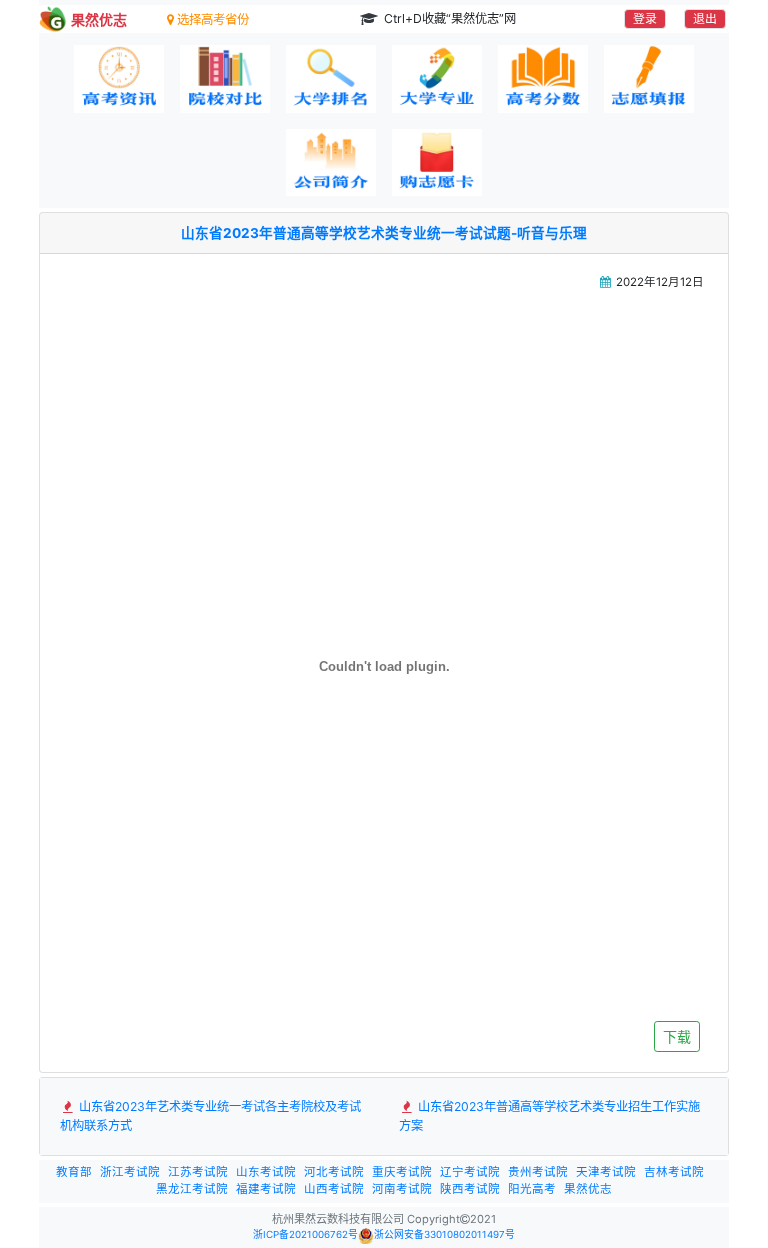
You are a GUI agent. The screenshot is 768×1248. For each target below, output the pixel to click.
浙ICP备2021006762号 (305, 1234)
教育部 (74, 1172)
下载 (677, 1036)
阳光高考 (532, 1189)
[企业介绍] (331, 163)
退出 (705, 18)
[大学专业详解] (437, 79)
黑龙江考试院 (192, 1189)
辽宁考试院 (470, 1172)
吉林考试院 (674, 1172)
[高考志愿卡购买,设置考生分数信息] (437, 163)
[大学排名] (331, 79)
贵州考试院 (538, 1172)
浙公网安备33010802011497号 (444, 1234)
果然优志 (588, 1189)
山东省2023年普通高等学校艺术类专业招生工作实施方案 (549, 1115)
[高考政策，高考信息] (119, 79)
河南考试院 (402, 1189)
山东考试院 (266, 1172)
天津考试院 (606, 1172)
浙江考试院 (130, 1172)
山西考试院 (334, 1189)
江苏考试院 (198, 1172)
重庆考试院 (402, 1172)
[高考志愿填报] (649, 79)
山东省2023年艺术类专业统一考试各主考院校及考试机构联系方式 (210, 1115)
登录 (645, 18)
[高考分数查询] (543, 79)
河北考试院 (334, 1172)
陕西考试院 (470, 1189)
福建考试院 (266, 1189)
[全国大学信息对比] (225, 79)
